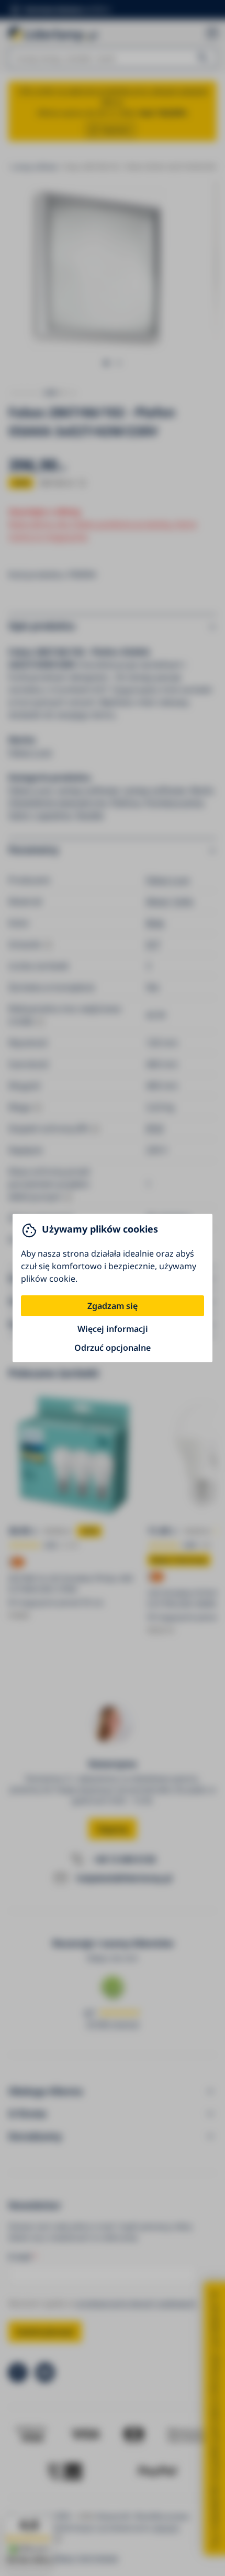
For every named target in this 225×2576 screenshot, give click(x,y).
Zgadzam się (113, 1306)
